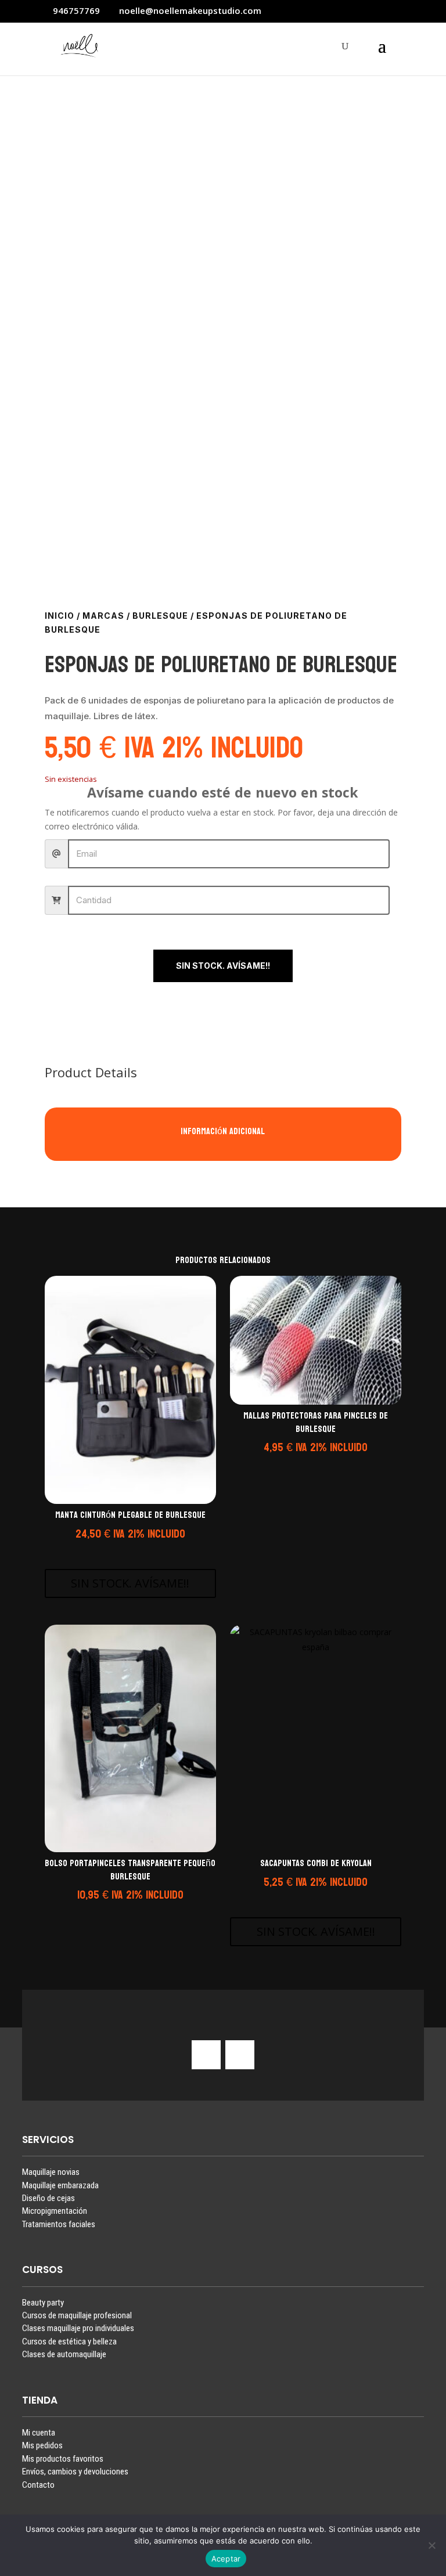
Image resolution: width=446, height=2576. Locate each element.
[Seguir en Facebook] (240, 2055)
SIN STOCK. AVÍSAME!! (223, 966)
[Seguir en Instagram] (206, 2055)
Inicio (60, 616)
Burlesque (160, 616)
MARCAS (103, 616)
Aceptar (226, 2559)
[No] (431, 2545)
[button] (128, 1549)
